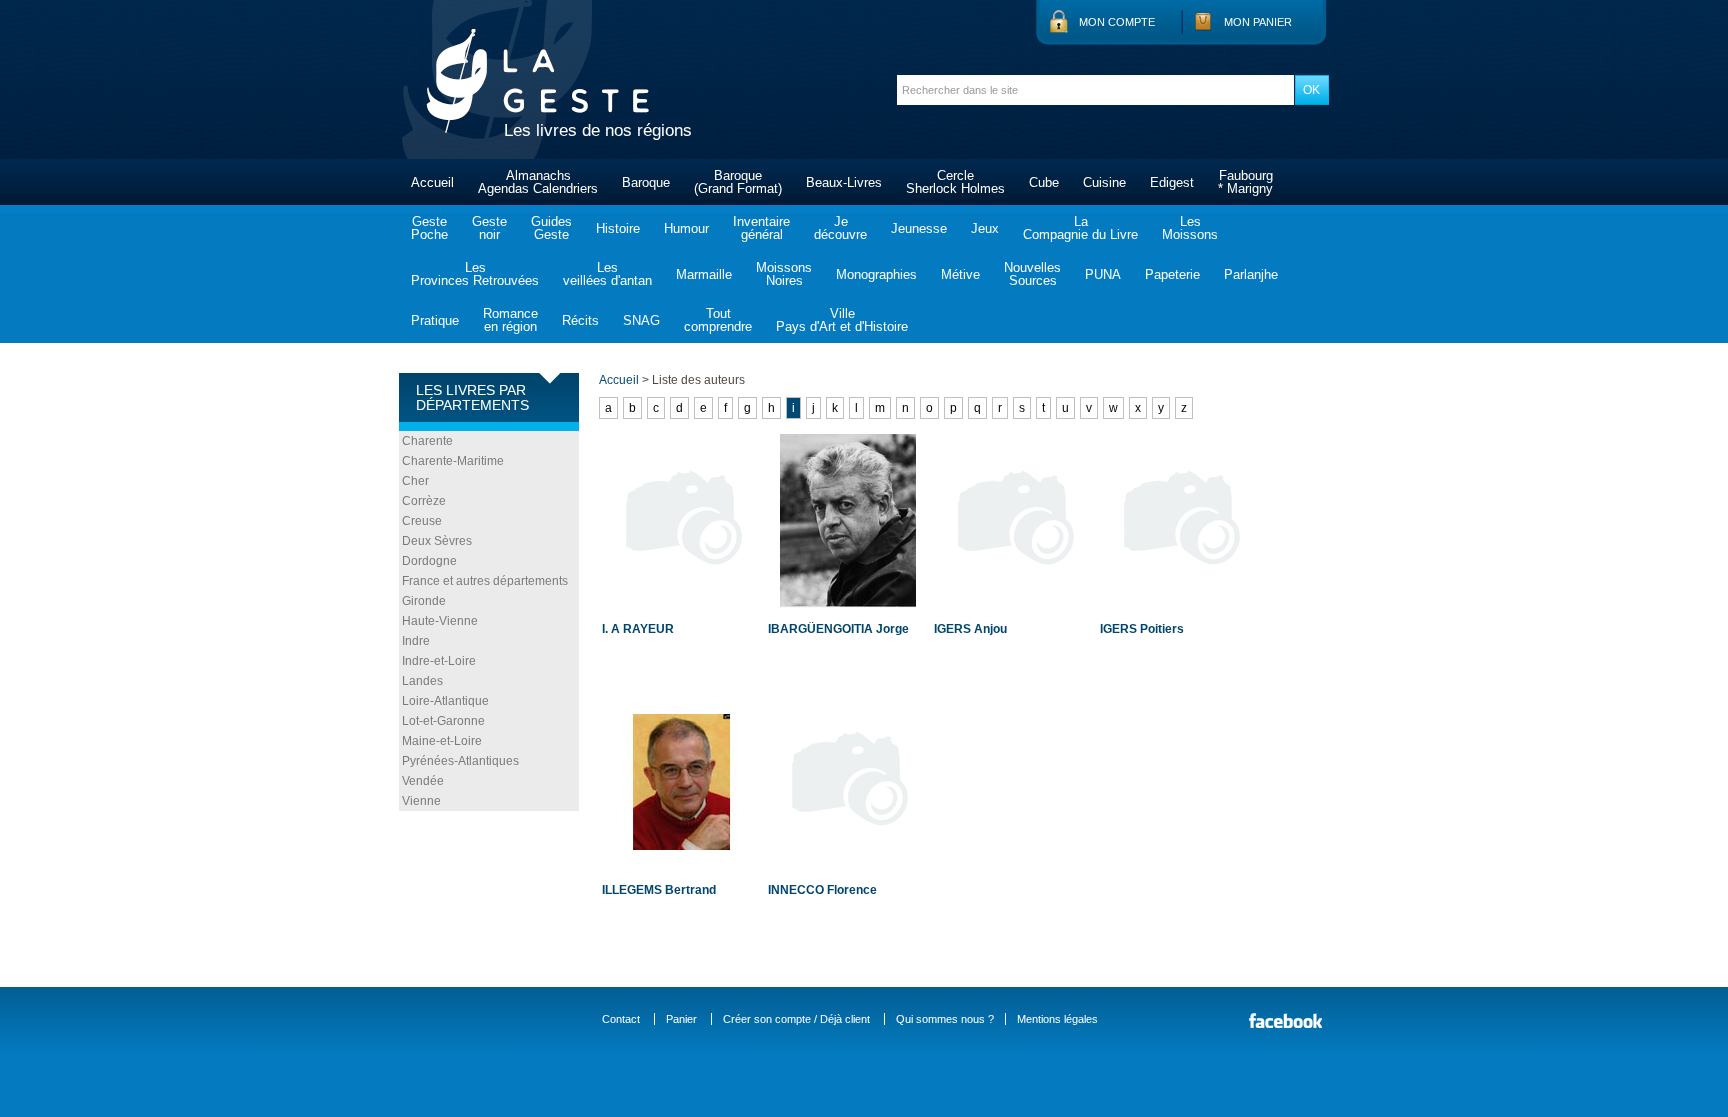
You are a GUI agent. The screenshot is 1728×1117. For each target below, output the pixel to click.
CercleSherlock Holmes (955, 182)
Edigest (1172, 182)
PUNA (1103, 274)
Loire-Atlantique (445, 701)
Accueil (432, 182)
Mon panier (1258, 22)
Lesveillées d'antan (607, 274)
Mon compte (1117, 22)
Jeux (985, 228)
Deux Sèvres (437, 541)
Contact (621, 1019)
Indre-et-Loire (439, 661)
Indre (416, 641)
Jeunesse (919, 228)
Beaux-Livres (844, 182)
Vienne (421, 801)
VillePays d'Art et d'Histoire (842, 320)
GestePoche (429, 228)
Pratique (435, 320)
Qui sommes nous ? (945, 1019)
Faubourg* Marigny (1245, 182)
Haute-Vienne (440, 621)
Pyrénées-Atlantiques (460, 761)
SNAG (641, 320)
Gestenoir (489, 228)
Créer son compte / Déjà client (796, 1019)
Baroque (646, 182)
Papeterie (1172, 274)
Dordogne (429, 561)
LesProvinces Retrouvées (475, 274)
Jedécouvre (840, 228)
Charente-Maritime (453, 461)
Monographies (876, 274)
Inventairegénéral (761, 228)
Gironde (424, 601)
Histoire (618, 228)
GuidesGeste (551, 228)
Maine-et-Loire (442, 741)
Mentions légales (1057, 1019)
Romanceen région (510, 320)
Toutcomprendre (718, 320)
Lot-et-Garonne (443, 721)
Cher (415, 481)
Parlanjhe (1251, 274)
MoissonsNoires (784, 274)
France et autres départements (485, 581)
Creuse (422, 521)
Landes (422, 681)
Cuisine (1104, 182)
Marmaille (704, 274)
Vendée (423, 781)
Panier (681, 1019)
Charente (427, 441)
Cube (1044, 182)
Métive (960, 274)
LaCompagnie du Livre (1080, 228)
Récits (580, 320)
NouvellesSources (1032, 274)
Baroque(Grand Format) (738, 182)
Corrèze (424, 501)
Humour (686, 228)
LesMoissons (1190, 228)
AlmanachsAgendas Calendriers (538, 182)
